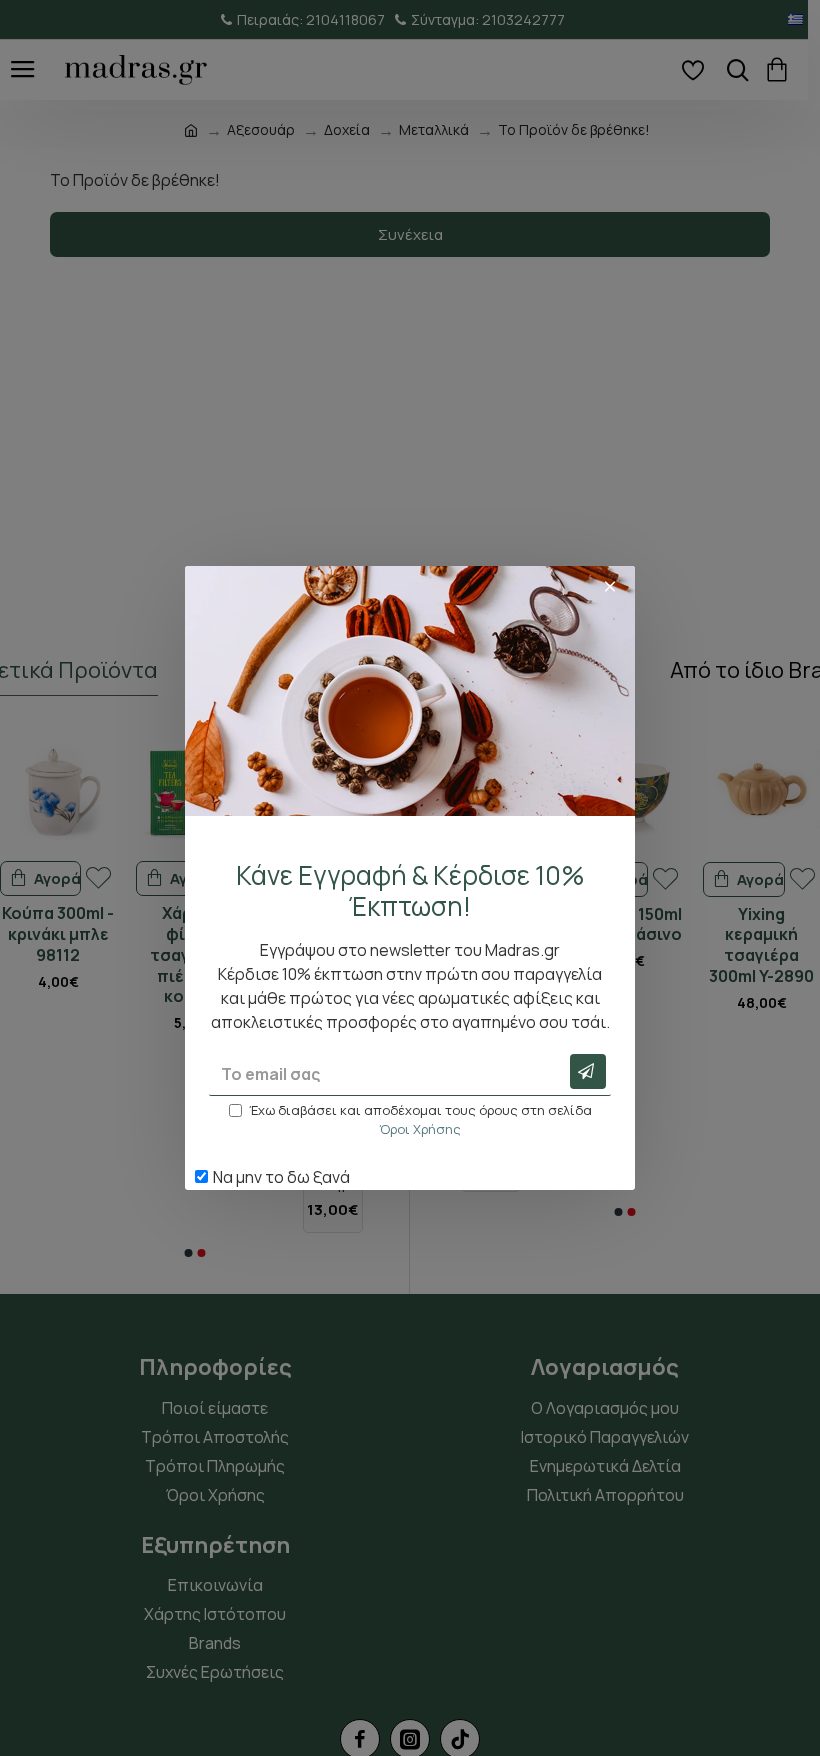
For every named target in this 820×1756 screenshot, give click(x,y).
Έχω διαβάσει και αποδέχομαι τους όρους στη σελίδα (420, 1120)
